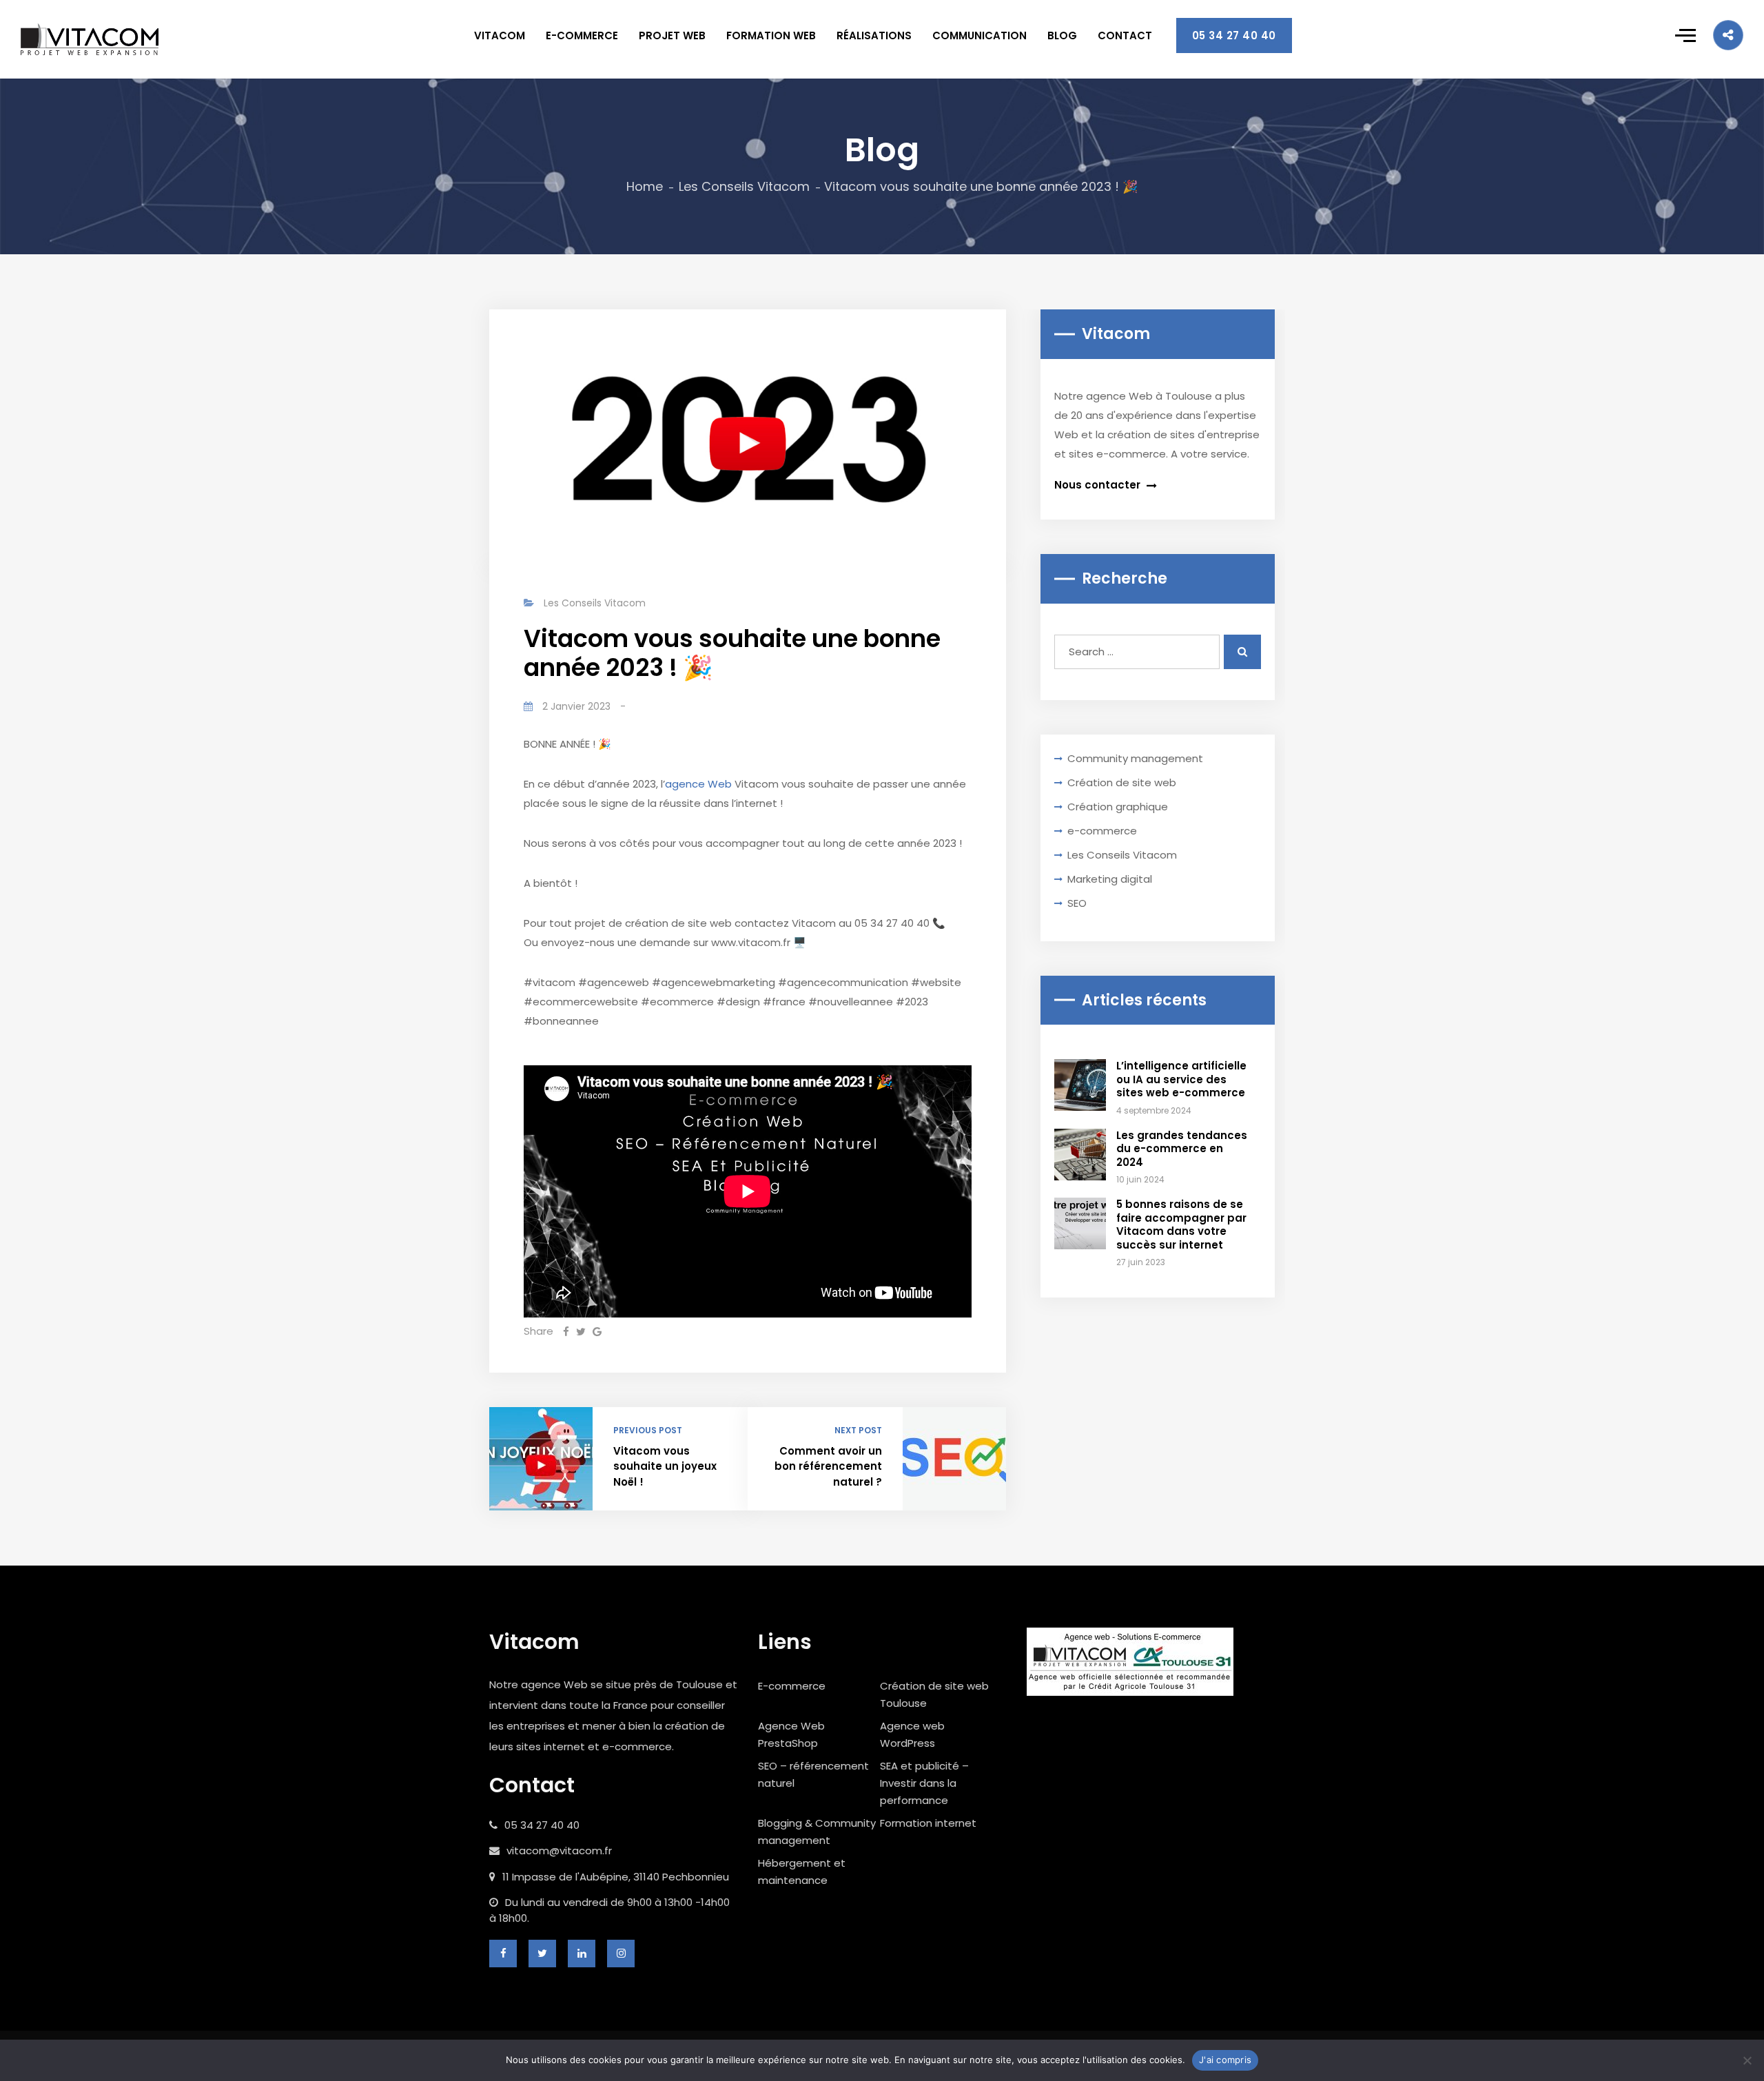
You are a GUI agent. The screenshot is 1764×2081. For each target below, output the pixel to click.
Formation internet (928, 1823)
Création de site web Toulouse (934, 1694)
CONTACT (1125, 35)
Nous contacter (1099, 485)
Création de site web (1122, 782)
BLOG (1062, 35)
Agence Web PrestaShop (791, 1734)
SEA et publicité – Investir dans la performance (924, 1783)
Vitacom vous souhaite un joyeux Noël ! (665, 1466)
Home (645, 186)
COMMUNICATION (980, 35)
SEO (1077, 903)
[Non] (1747, 2060)
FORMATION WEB (771, 35)
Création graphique (1118, 807)
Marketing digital (1110, 879)
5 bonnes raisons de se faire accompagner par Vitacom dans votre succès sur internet (1181, 1224)
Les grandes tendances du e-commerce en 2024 (1182, 1149)
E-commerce (792, 1686)
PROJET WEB (672, 35)
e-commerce (1102, 831)
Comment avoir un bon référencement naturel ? (828, 1466)
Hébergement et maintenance (802, 1872)
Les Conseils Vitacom (744, 186)
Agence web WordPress (912, 1734)
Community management (1135, 758)
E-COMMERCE (582, 35)
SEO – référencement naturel (813, 1774)
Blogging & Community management (817, 1832)
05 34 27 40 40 (1234, 35)
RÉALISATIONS (874, 35)
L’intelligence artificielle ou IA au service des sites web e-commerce (1181, 1079)
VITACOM (500, 35)
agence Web (698, 784)
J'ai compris (1225, 2060)
